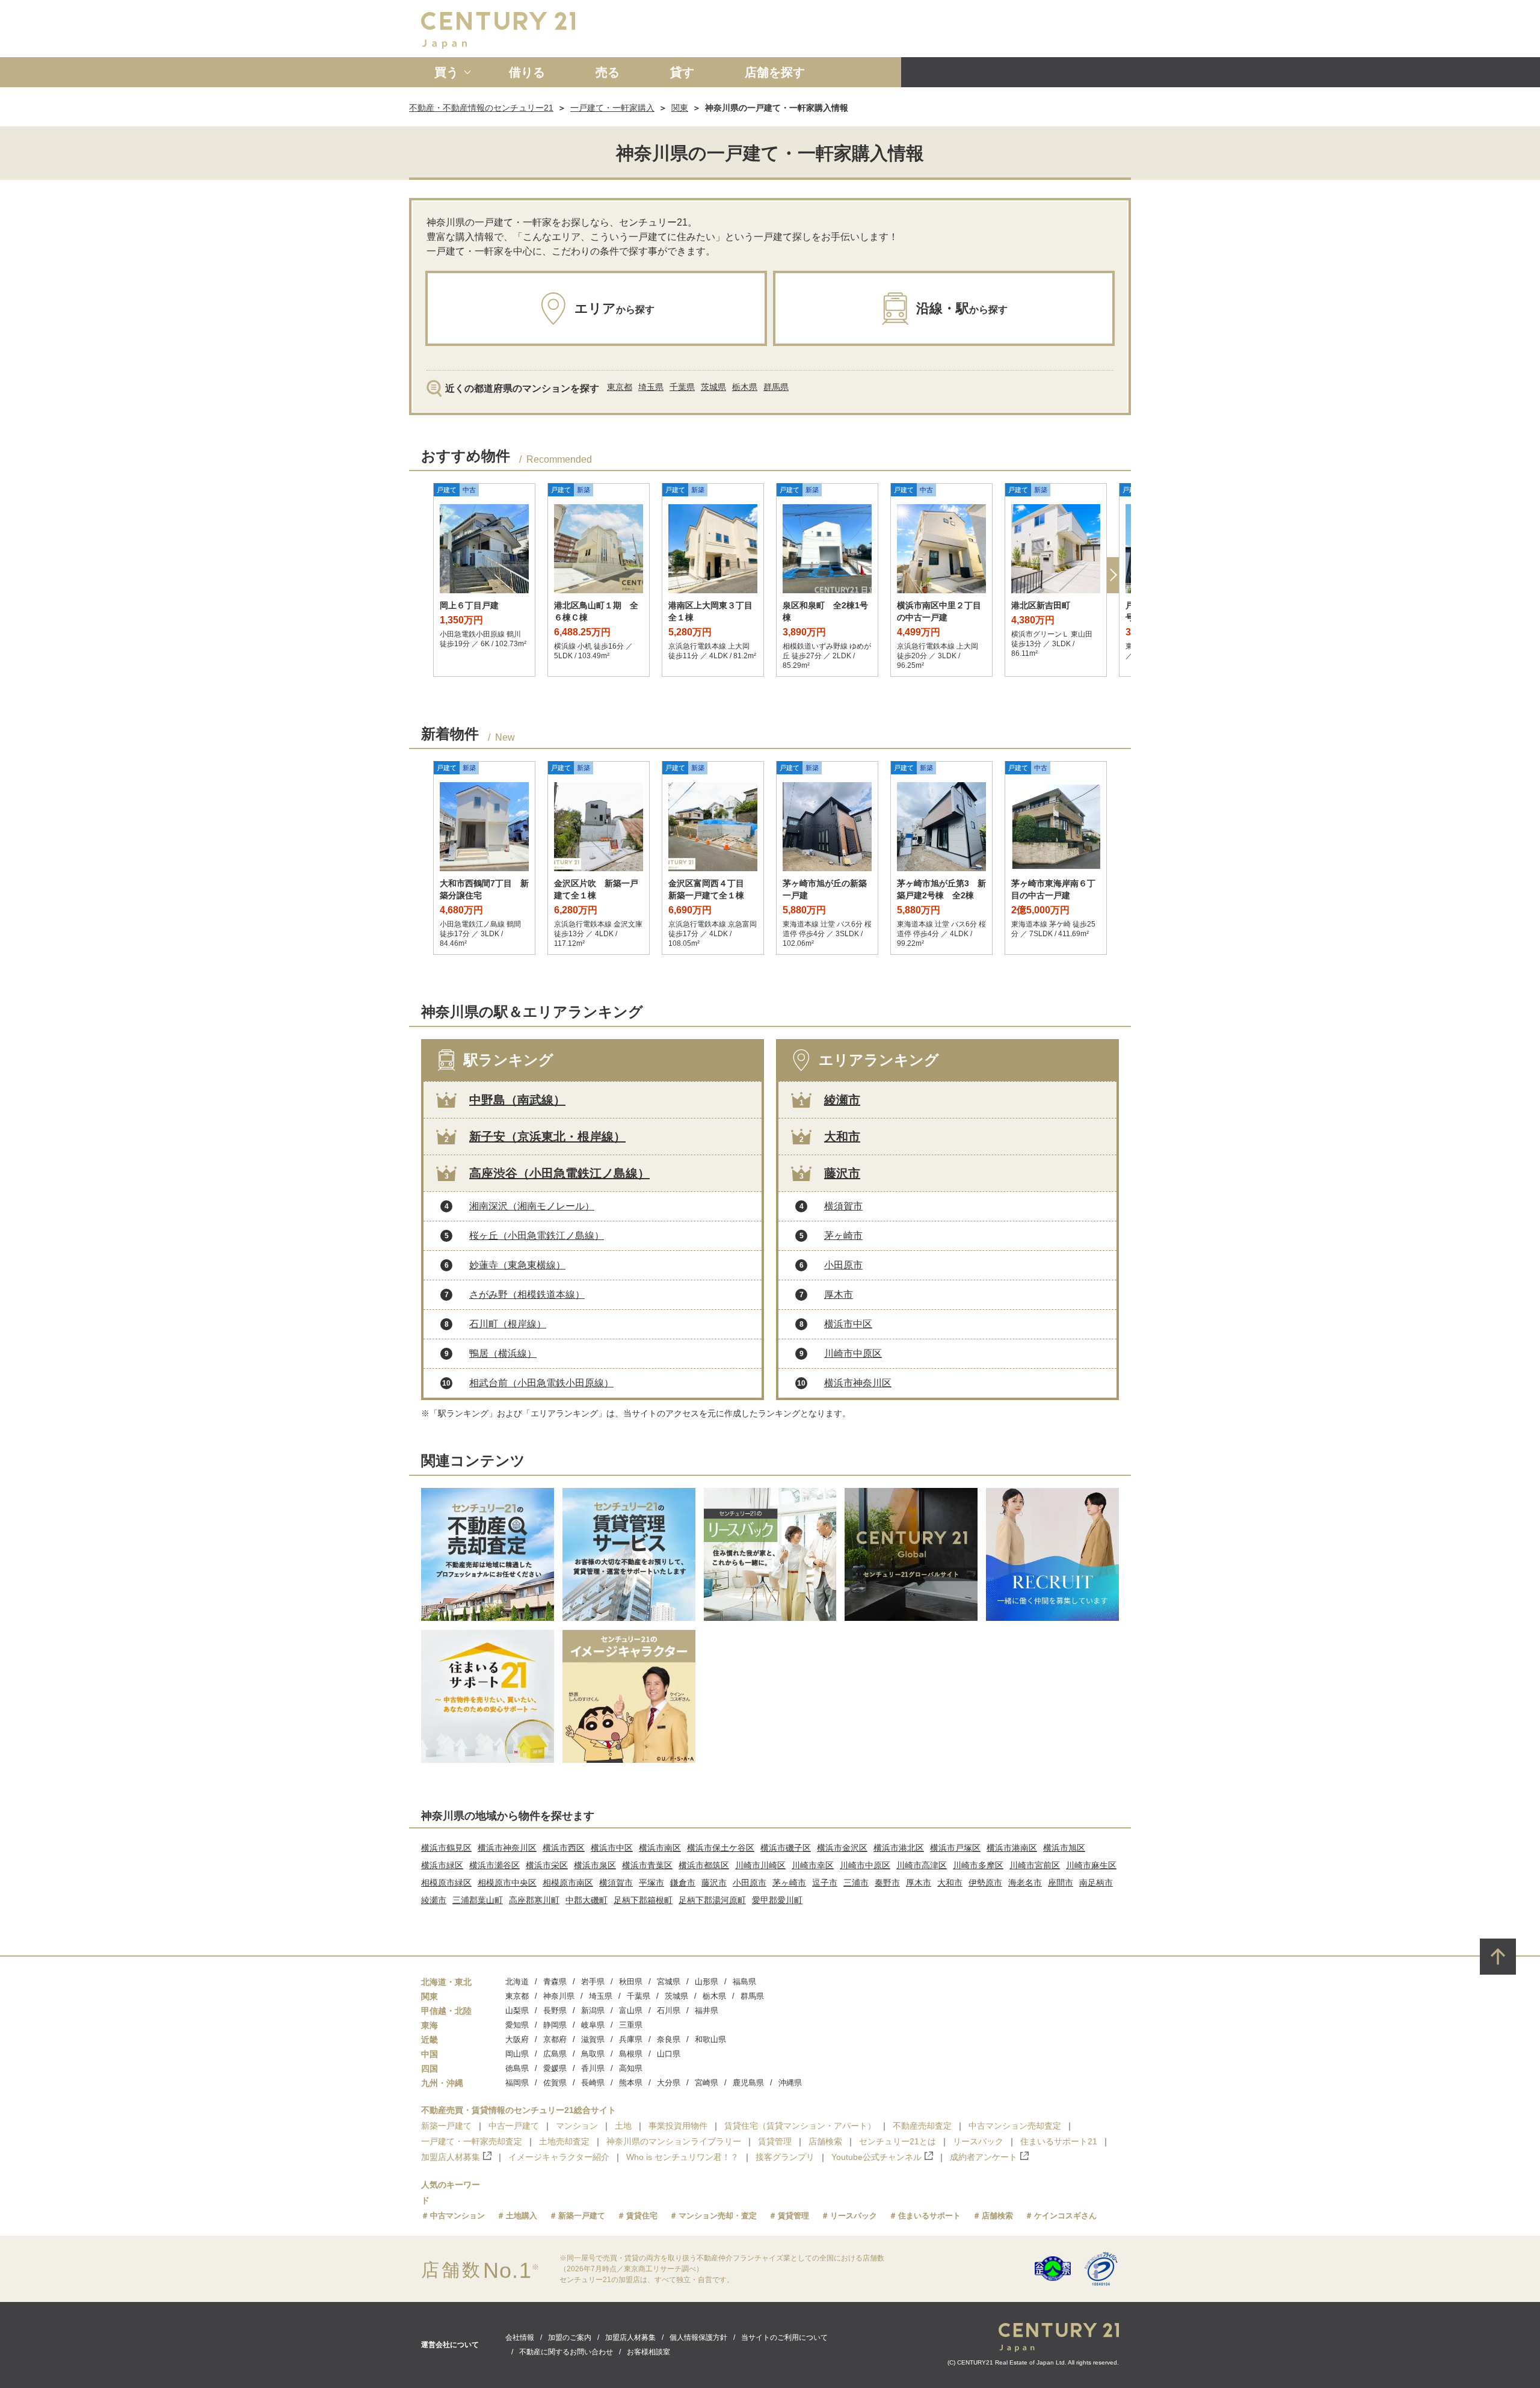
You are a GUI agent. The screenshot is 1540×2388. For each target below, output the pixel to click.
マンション (577, 2126)
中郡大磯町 (587, 1900)
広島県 (555, 2054)
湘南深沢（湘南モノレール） (532, 1206)
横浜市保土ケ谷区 (721, 1848)
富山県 (631, 2010)
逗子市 (825, 1883)
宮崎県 (707, 2083)
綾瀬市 (842, 1100)
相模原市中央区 (507, 1883)
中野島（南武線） (517, 1100)
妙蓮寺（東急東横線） (517, 1265)
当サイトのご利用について (784, 2337)
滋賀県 (593, 2039)
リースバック (978, 2141)
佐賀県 (555, 2083)
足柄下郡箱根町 (643, 1900)
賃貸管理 (775, 2141)
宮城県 (669, 1982)
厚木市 (839, 1294)
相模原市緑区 (446, 1883)
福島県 (744, 1982)
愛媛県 (555, 2068)
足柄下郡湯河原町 (712, 1900)
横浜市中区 (848, 1324)
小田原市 (843, 1265)
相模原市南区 (568, 1883)
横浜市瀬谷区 (494, 1865)
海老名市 (1025, 1883)
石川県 (669, 2010)
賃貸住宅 (642, 2216)
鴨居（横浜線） (503, 1353)
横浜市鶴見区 (446, 1848)
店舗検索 (825, 2141)
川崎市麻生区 (1091, 1865)
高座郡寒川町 (534, 1900)
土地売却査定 (564, 2141)
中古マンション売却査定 (1015, 2126)
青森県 (555, 1982)
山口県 (669, 2054)
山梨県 (517, 2010)
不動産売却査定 (922, 2126)
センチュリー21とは (898, 2141)
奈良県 (669, 2039)
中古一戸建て (514, 2126)
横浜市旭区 (1064, 1848)
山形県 (707, 1982)
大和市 (842, 1137)
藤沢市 (842, 1173)
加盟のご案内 (570, 2337)
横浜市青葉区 (647, 1865)
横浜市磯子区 (786, 1848)
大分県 (669, 2083)
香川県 (593, 2068)
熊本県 (631, 2083)
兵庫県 (631, 2039)
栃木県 (745, 387)
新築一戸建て (446, 2126)
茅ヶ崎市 (843, 1236)
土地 (623, 2126)
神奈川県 (559, 1996)
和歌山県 (710, 2039)
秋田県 (631, 1982)
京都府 (555, 2039)
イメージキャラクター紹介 (559, 2157)
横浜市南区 (660, 1848)
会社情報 (520, 2337)
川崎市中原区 (853, 1353)
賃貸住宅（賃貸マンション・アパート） (800, 2126)
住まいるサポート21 (1059, 2141)
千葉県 (682, 387)
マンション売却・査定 (718, 2216)
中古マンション (457, 2216)
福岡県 (517, 2083)
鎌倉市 (683, 1883)
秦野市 (887, 1883)
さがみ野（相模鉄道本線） (527, 1294)
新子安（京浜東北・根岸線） (547, 1137)
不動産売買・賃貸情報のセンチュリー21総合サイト (519, 2110)
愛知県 (517, 2025)
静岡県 (555, 2025)
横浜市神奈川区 (858, 1383)
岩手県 (593, 1982)
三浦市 (856, 1883)
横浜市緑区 (442, 1865)
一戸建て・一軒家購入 (612, 108)
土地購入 (522, 2216)
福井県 (707, 2010)
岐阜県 (593, 2025)
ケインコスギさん (1065, 2216)
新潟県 (593, 2010)
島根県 (631, 2054)
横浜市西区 (564, 1848)
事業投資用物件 (678, 2126)
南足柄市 (1096, 1883)
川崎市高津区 (922, 1865)
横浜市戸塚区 (955, 1848)
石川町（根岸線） (508, 1324)
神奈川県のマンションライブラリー (674, 2141)
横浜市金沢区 (842, 1848)
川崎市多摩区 (978, 1865)
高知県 (631, 2068)
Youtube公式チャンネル (876, 2157)
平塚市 (651, 1883)
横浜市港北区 (899, 1848)
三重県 (631, 2025)
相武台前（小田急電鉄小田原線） (541, 1383)
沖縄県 (790, 2083)
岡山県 (517, 2054)
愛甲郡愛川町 (777, 1900)
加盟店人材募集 (451, 2157)
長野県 (555, 2010)
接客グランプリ (785, 2157)
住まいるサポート (929, 2216)
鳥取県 (593, 2054)
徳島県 (517, 2068)
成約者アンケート (984, 2157)
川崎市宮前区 (1035, 1865)
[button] (1113, 575)
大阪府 (517, 2039)
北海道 (517, 1982)
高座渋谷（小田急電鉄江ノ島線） (559, 1173)
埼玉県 (651, 387)
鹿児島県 (748, 2083)
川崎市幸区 (813, 1865)
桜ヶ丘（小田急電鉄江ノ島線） (537, 1236)
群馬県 (776, 387)
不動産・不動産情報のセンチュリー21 (481, 108)
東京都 (620, 387)
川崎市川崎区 (760, 1865)
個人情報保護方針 (698, 2337)
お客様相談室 (648, 2352)
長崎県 (593, 2083)
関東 (680, 108)
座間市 (1061, 1883)
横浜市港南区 (1012, 1848)
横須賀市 (843, 1206)
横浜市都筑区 (704, 1865)
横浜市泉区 (595, 1865)
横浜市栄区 (547, 1865)
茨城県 (713, 387)
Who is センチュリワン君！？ (682, 2157)
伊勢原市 (985, 1883)
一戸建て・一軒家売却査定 (472, 2141)
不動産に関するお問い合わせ (566, 2352)
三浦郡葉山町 (478, 1900)
